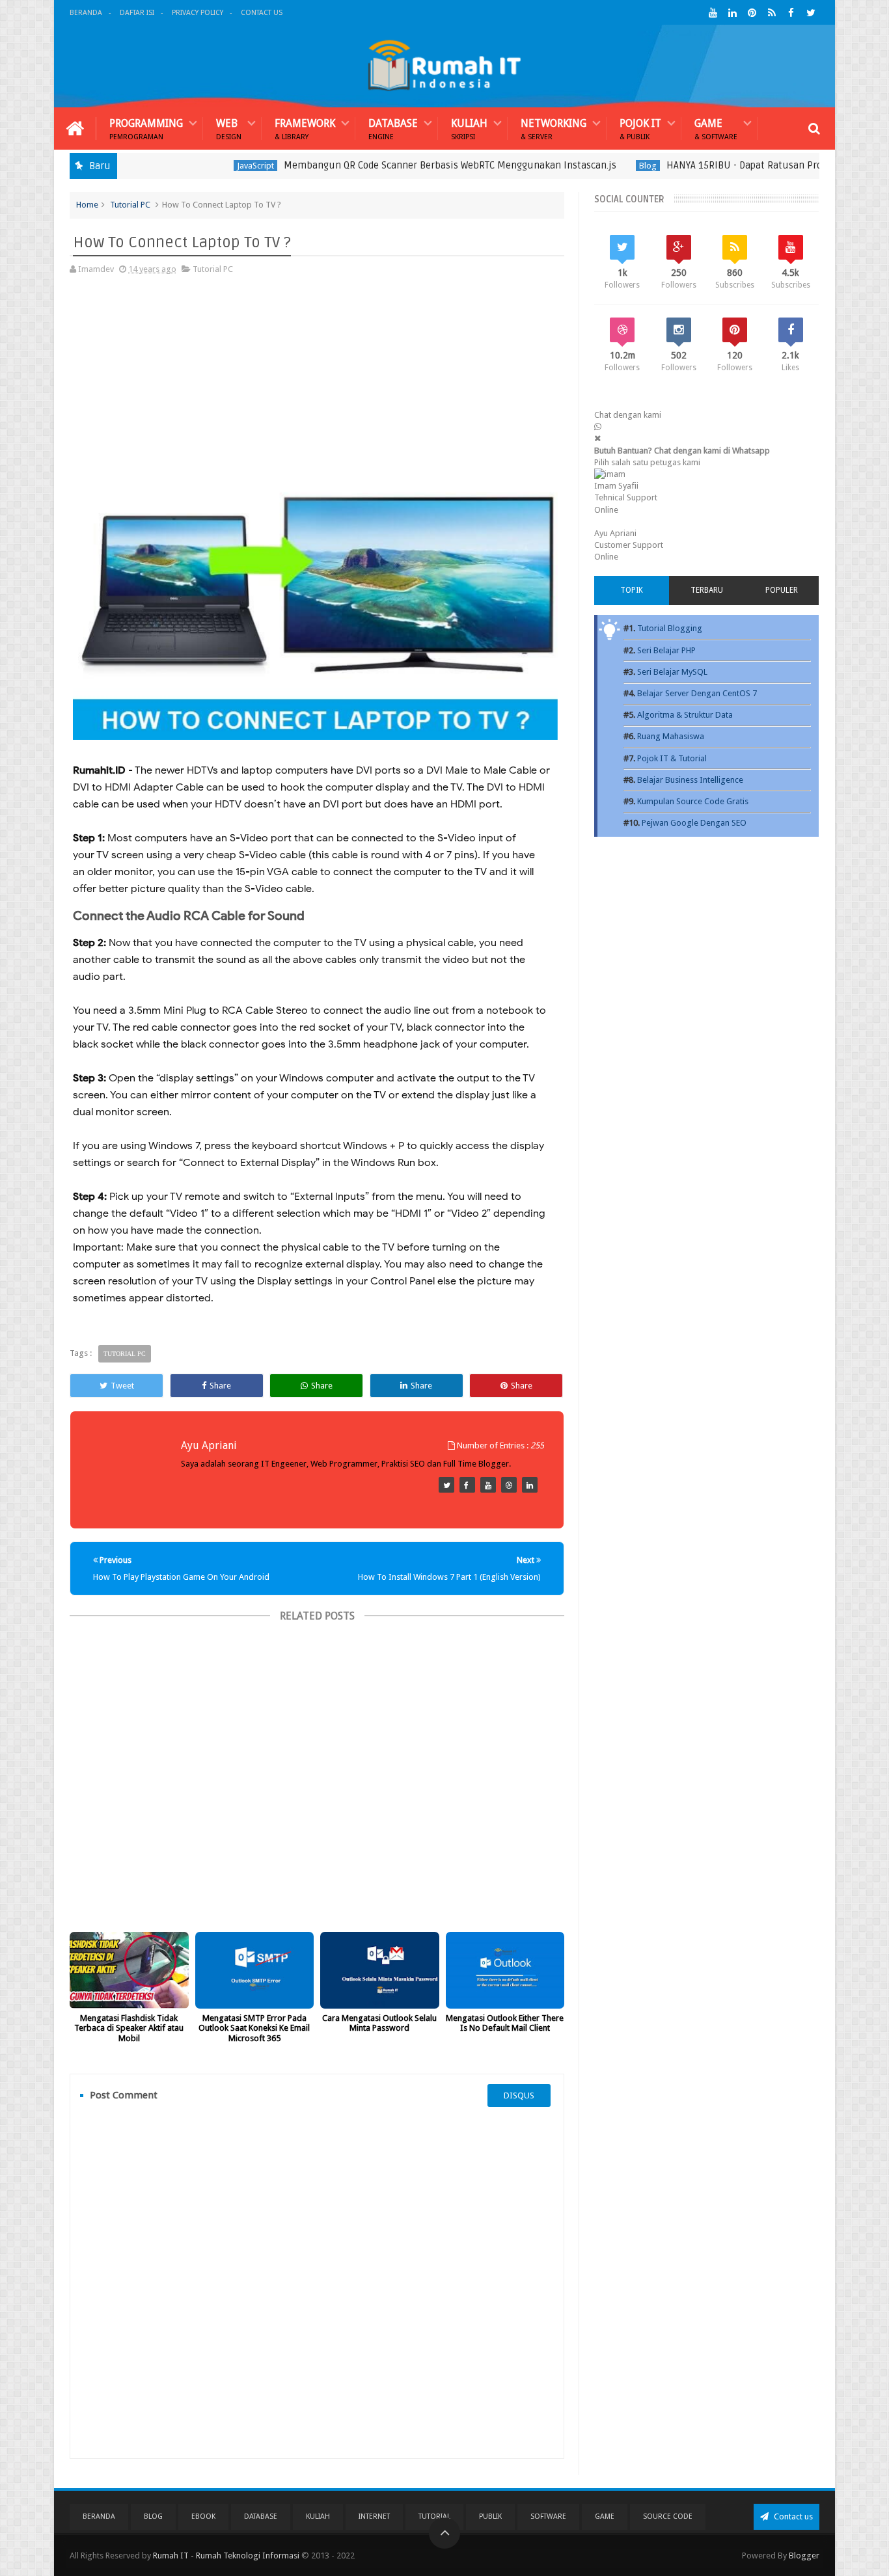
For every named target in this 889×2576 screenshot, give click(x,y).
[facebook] (791, 13)
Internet (374, 2516)
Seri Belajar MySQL (672, 672)
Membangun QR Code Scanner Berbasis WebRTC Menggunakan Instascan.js (395, 165)
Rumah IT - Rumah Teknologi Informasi (226, 2556)
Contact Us (262, 13)
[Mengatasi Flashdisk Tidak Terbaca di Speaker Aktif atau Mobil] (129, 1970)
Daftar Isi (137, 13)
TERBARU (707, 590)
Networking (554, 129)
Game (716, 129)
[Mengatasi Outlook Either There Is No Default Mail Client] (505, 1970)
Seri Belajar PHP (666, 650)
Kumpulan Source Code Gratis (693, 801)
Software (548, 2516)
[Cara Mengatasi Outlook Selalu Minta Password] (380, 1970)
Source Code (668, 2516)
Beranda (86, 13)
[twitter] (811, 13)
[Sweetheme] (446, 1485)
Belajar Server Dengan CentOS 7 (697, 693)
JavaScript (200, 166)
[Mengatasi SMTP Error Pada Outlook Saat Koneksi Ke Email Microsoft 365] (255, 1970)
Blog (593, 166)
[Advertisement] (315, 381)
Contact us (792, 2516)
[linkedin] (732, 13)
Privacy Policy (198, 13)
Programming (146, 129)
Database (393, 129)
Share (220, 1386)
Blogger (804, 2556)
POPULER (782, 590)
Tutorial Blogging (670, 628)
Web (229, 129)
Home (87, 205)
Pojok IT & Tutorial (672, 758)
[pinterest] (752, 13)
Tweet (122, 1386)
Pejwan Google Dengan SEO (694, 823)
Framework (305, 129)
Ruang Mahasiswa (671, 736)
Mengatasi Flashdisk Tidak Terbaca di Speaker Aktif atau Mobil (129, 2028)
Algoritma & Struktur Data (685, 715)
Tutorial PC (130, 205)
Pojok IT (640, 129)
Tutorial (434, 2516)
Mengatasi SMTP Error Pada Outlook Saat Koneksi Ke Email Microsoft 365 (254, 2028)
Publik (490, 2516)
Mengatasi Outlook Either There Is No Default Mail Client (505, 2023)
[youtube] (713, 13)
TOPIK (632, 590)
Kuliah (469, 129)
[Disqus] (317, 2283)
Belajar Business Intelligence (690, 780)
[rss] (772, 13)
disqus (519, 2095)
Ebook (203, 2516)
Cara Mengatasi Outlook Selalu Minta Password (379, 2023)
